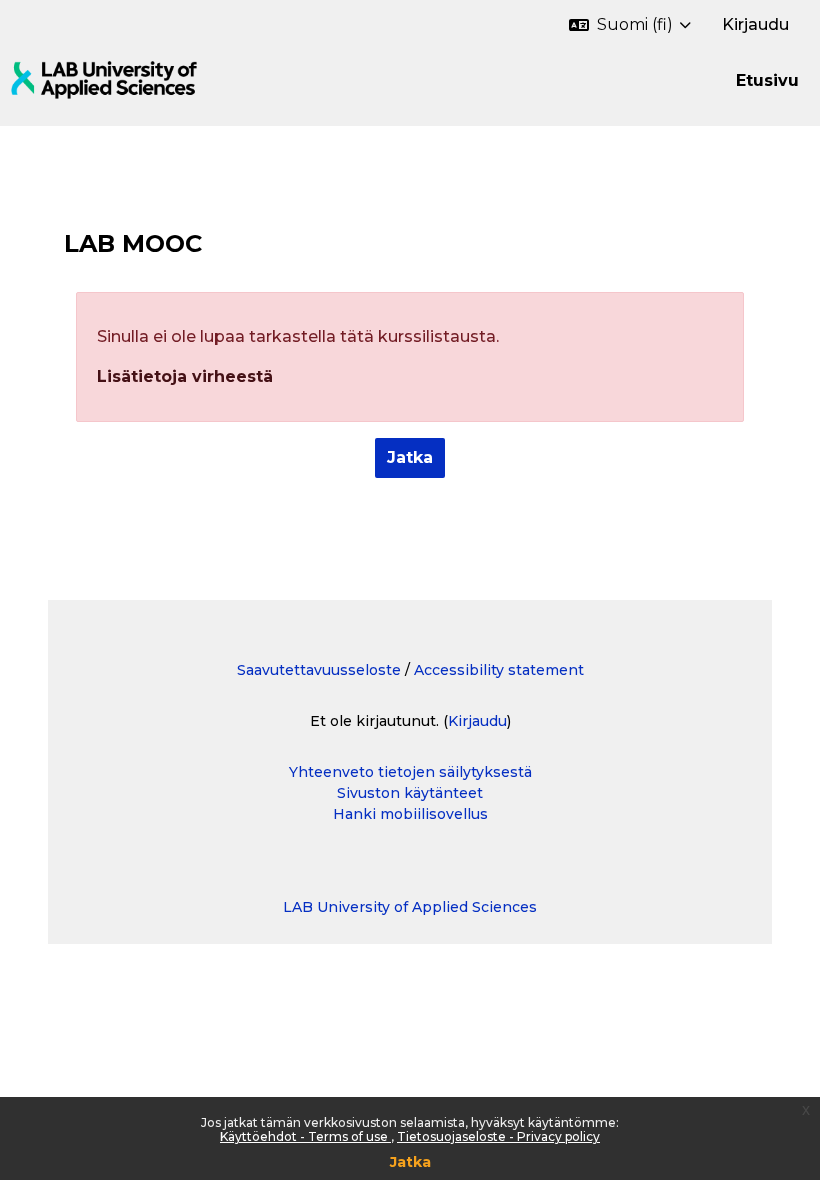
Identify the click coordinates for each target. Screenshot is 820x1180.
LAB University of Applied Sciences (410, 907)
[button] (630, 25)
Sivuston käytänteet (410, 793)
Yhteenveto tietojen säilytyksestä (410, 772)
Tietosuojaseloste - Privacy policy (498, 1136)
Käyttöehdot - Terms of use (305, 1136)
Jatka (410, 1162)
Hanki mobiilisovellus (410, 814)
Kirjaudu (755, 24)
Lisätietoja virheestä (185, 376)
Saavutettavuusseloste (319, 670)
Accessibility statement (499, 670)
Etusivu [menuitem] (767, 80)
